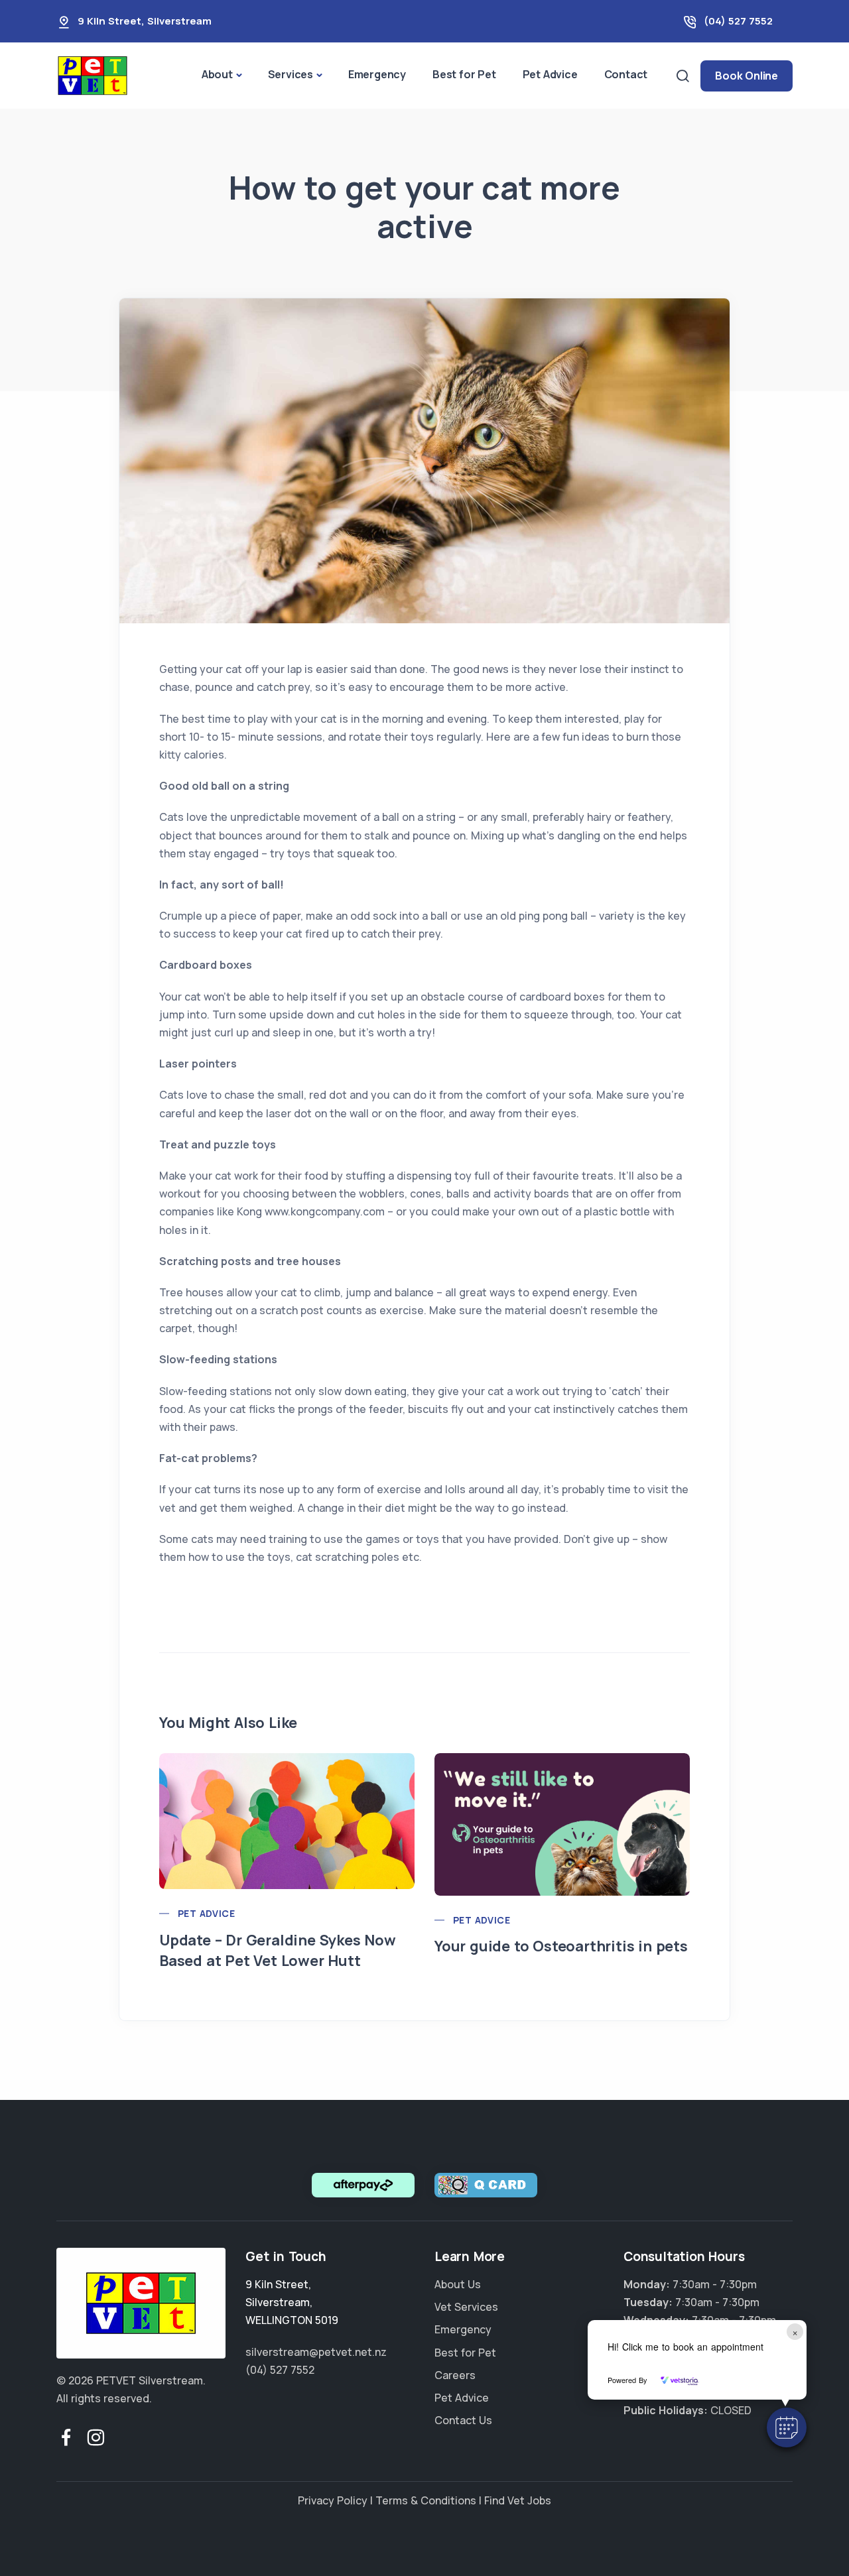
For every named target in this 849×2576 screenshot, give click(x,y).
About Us (458, 2284)
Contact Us (463, 2420)
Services (291, 74)
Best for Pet (464, 74)
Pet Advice (550, 74)
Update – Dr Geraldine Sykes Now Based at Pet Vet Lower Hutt (278, 1950)
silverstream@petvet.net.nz (316, 2352)
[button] (787, 2427)
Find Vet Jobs (518, 2500)
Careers (455, 2375)
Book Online (747, 76)
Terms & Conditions (426, 2500)
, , (292, 2302)
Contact (626, 74)
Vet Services (466, 2307)
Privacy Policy (333, 2500)
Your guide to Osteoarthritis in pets (561, 1946)
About (217, 74)
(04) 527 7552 (738, 21)
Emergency (377, 74)
